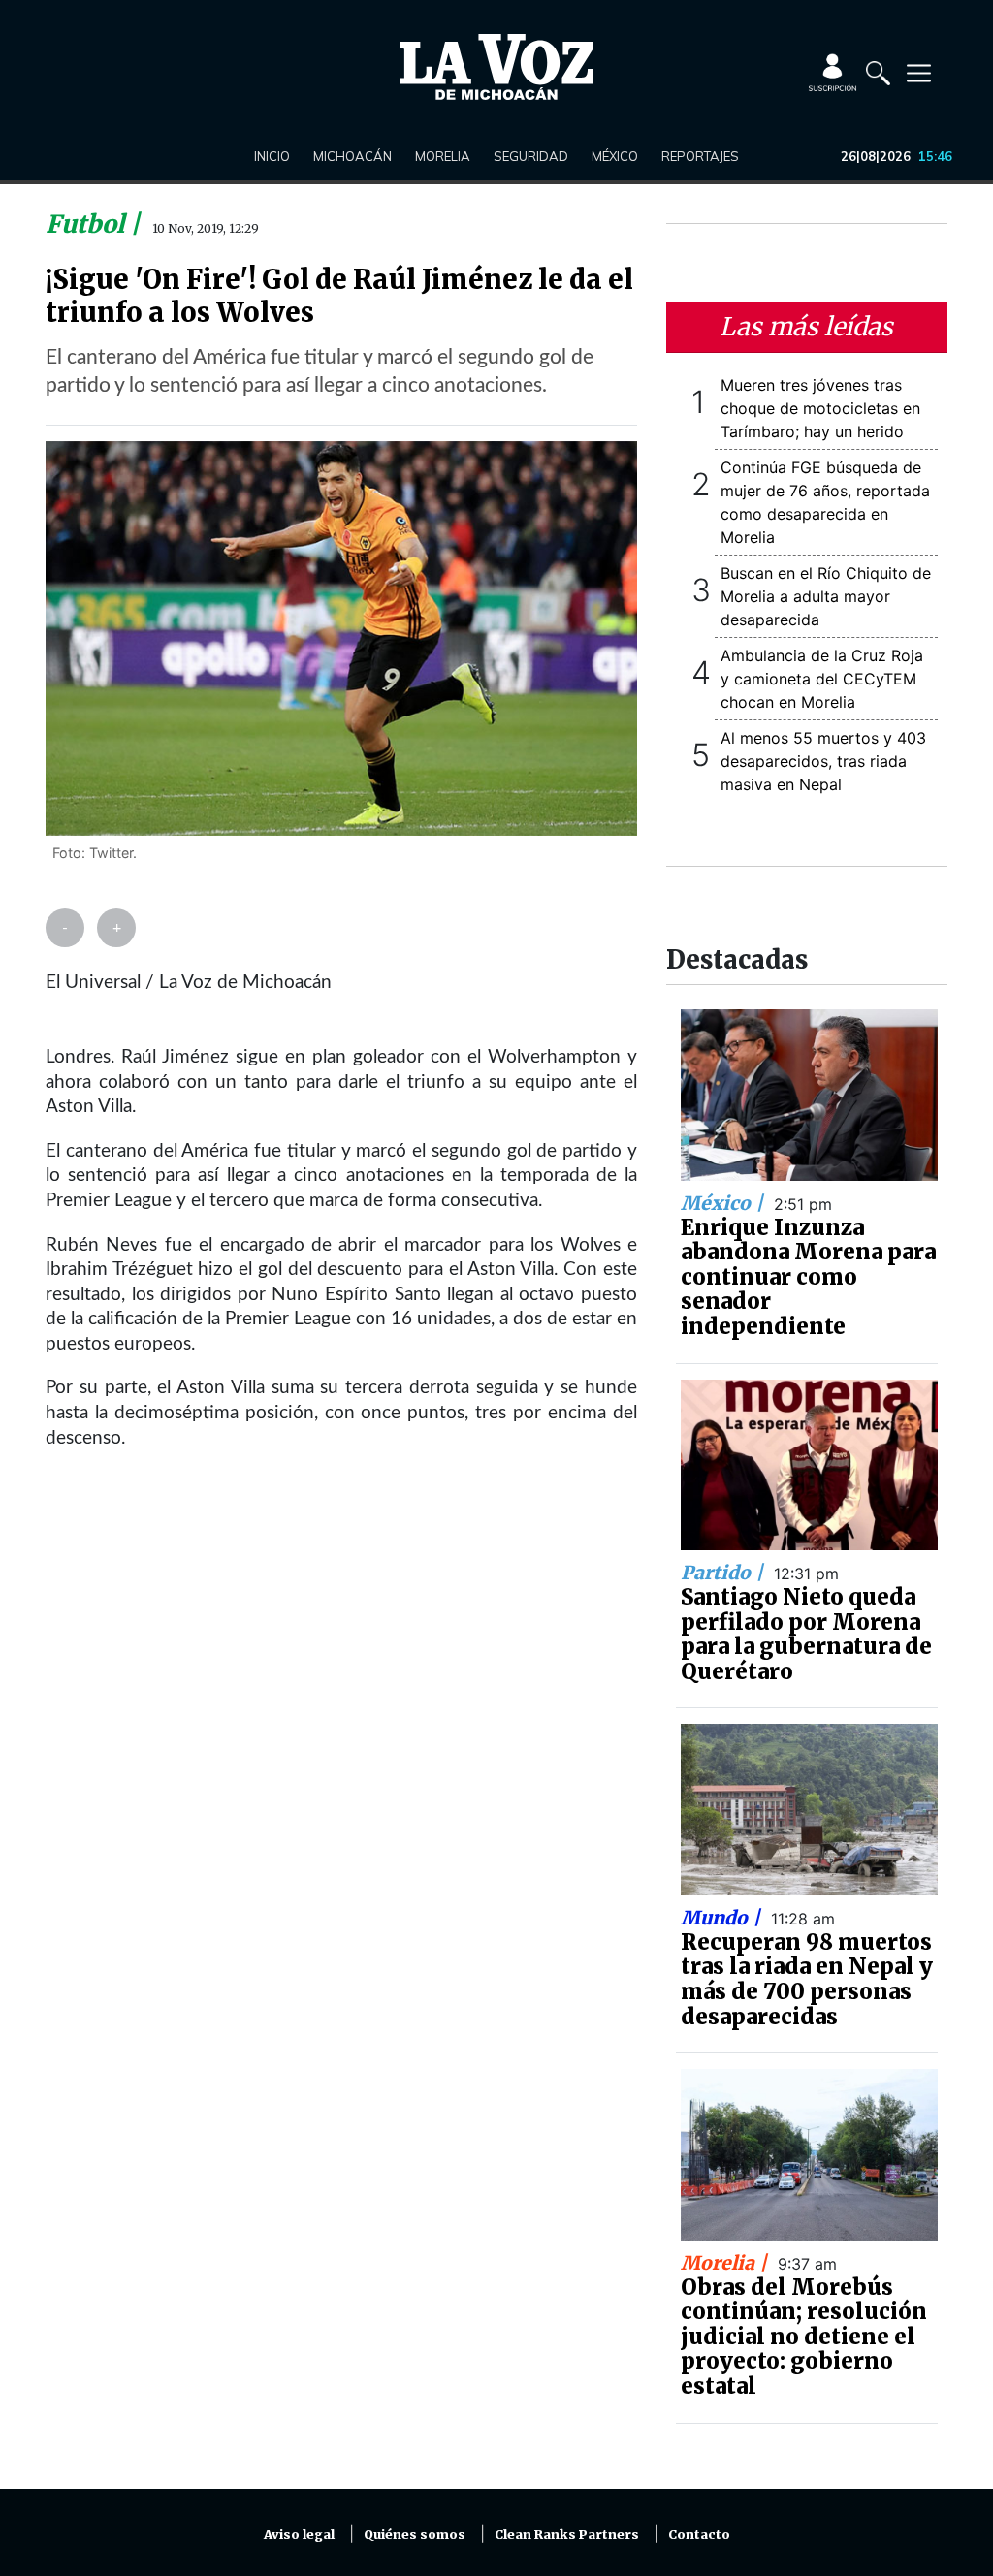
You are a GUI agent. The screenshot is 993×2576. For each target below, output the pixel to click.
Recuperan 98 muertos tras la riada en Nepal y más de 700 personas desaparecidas (807, 1979)
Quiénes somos (415, 2535)
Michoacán (352, 156)
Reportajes (700, 156)
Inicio (272, 156)
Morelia (443, 156)
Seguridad (531, 156)
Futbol (88, 224)
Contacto (699, 2535)
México (615, 156)
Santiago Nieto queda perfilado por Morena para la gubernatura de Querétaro (806, 1634)
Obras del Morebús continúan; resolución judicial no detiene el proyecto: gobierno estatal (804, 2337)
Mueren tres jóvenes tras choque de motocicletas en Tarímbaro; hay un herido (820, 408)
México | (724, 1203)
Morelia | (726, 2263)
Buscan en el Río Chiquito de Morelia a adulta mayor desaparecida (826, 596)
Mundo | (723, 1918)
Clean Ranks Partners (567, 2535)
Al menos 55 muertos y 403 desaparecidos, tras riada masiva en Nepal (823, 761)
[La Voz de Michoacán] (496, 67)
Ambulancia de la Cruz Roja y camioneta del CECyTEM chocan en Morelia (822, 679)
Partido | (724, 1573)
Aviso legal (299, 2535)
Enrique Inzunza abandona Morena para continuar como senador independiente (808, 1277)
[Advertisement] (341, 1667)
